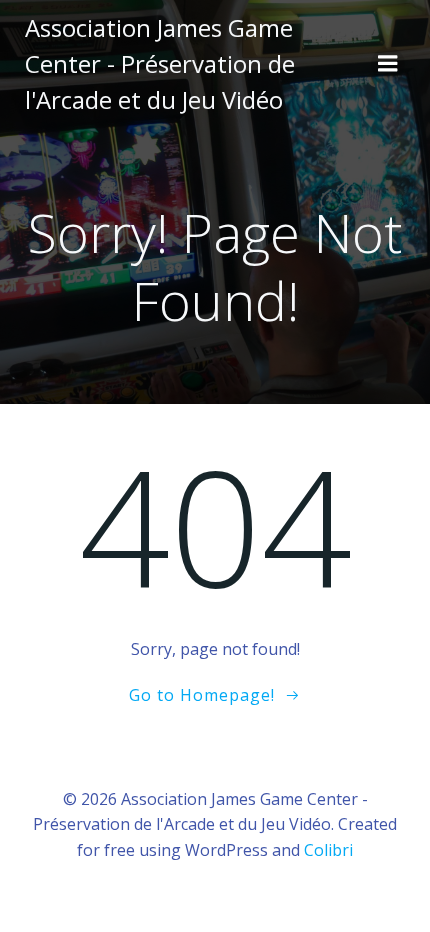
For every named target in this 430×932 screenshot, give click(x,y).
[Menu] (388, 64)
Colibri (328, 850)
